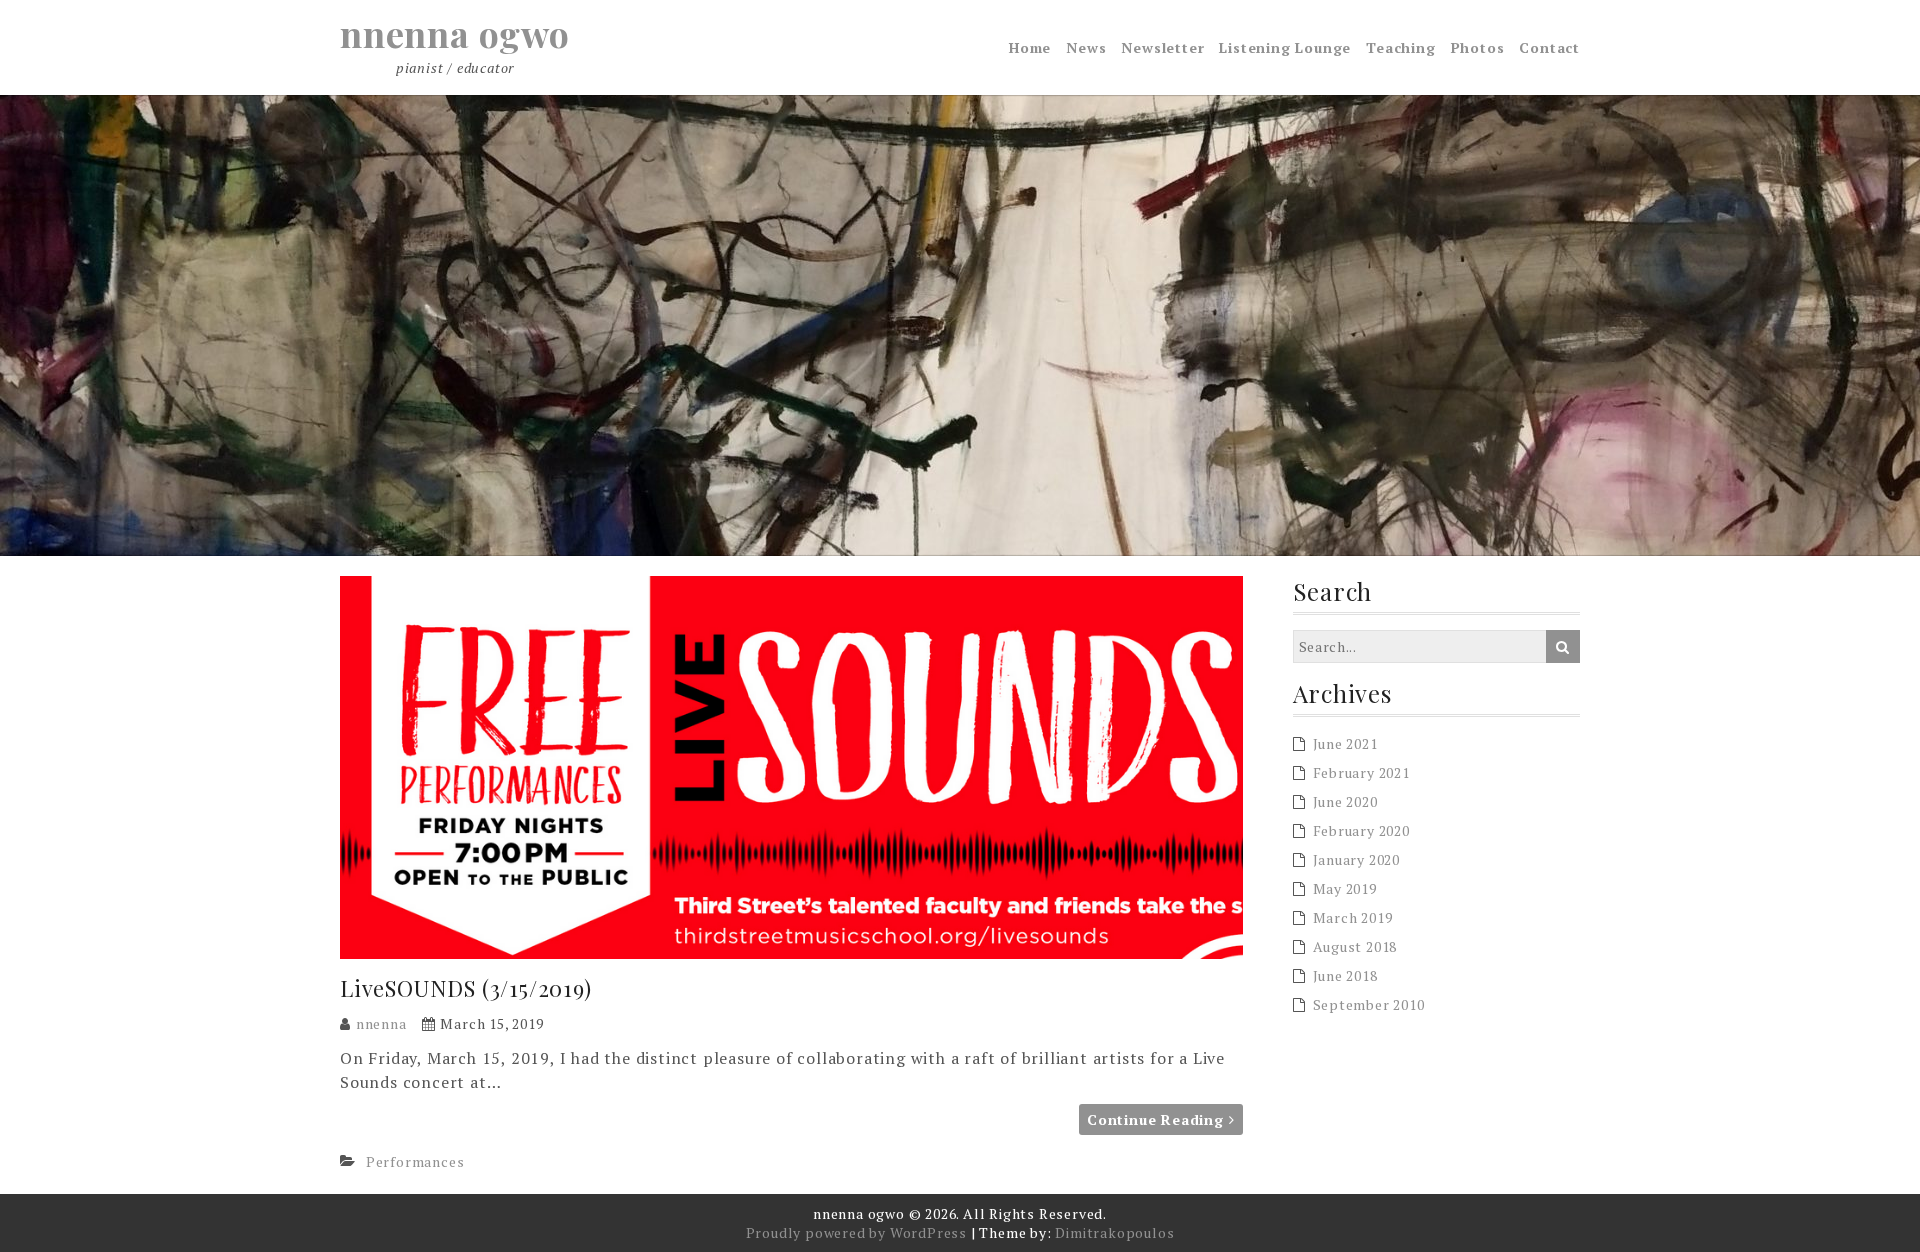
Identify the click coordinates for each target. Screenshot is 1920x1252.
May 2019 (1345, 888)
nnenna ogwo (455, 33)
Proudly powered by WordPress (856, 1232)
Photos (1478, 47)
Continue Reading (1158, 1119)
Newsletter (1162, 47)
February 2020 (1361, 830)
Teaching (1400, 47)
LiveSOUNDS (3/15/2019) (466, 988)
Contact (1549, 47)
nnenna (381, 1023)
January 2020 (1357, 859)
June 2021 (1345, 743)
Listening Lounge (1285, 47)
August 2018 (1355, 946)
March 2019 (1353, 917)
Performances (415, 1161)
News (1086, 47)
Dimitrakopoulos (1114, 1232)
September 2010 (1369, 1004)
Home (1030, 47)
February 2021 (1361, 772)
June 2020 (1345, 801)
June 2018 (1345, 975)
